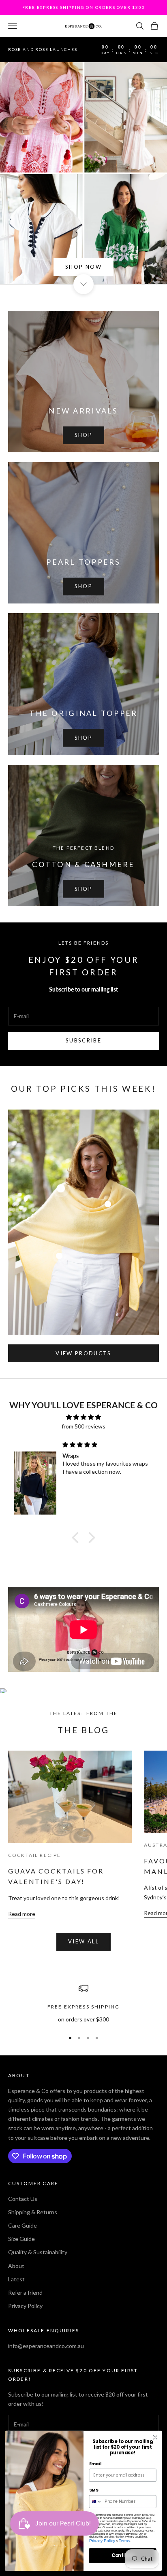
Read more (22, 1914)
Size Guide (21, 2239)
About (16, 2266)
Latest (16, 2279)
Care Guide (22, 2225)
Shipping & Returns (33, 2212)
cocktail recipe (34, 1855)
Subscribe (83, 1040)
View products (83, 1353)
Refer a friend (25, 2292)
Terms (124, 2541)
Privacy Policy (25, 2306)
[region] (83, 2003)
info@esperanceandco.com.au (46, 2346)
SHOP (83, 435)
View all (83, 1941)
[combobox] (96, 2501)
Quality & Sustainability (38, 2252)
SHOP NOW (83, 267)
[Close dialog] (155, 2438)
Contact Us (23, 2199)
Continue (123, 2555)
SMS (94, 2490)
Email (95, 2464)
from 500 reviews (83, 1426)
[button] (77, 1538)
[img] (84, 1417)
